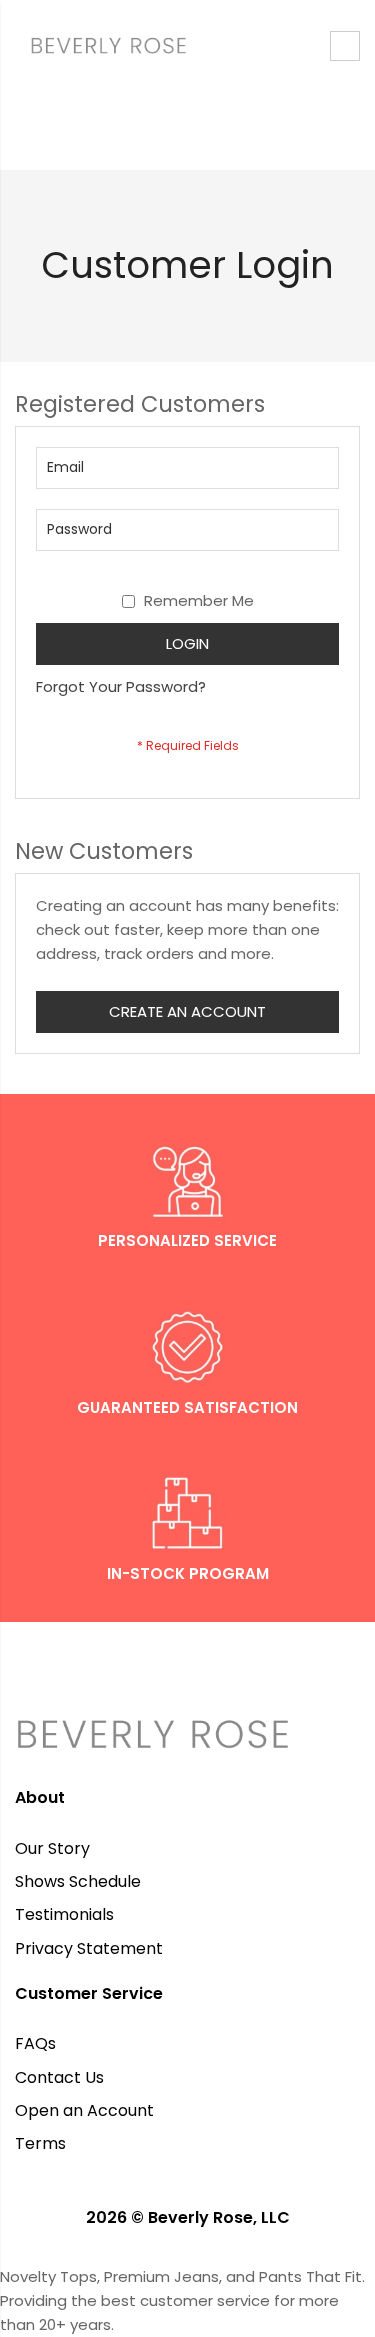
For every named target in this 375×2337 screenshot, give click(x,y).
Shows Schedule (78, 1881)
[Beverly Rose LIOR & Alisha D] (187, 45)
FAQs (35, 2043)
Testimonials (64, 1914)
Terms (40, 2143)
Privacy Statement (89, 1948)
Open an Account (84, 2110)
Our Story (52, 1848)
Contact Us (59, 2077)
